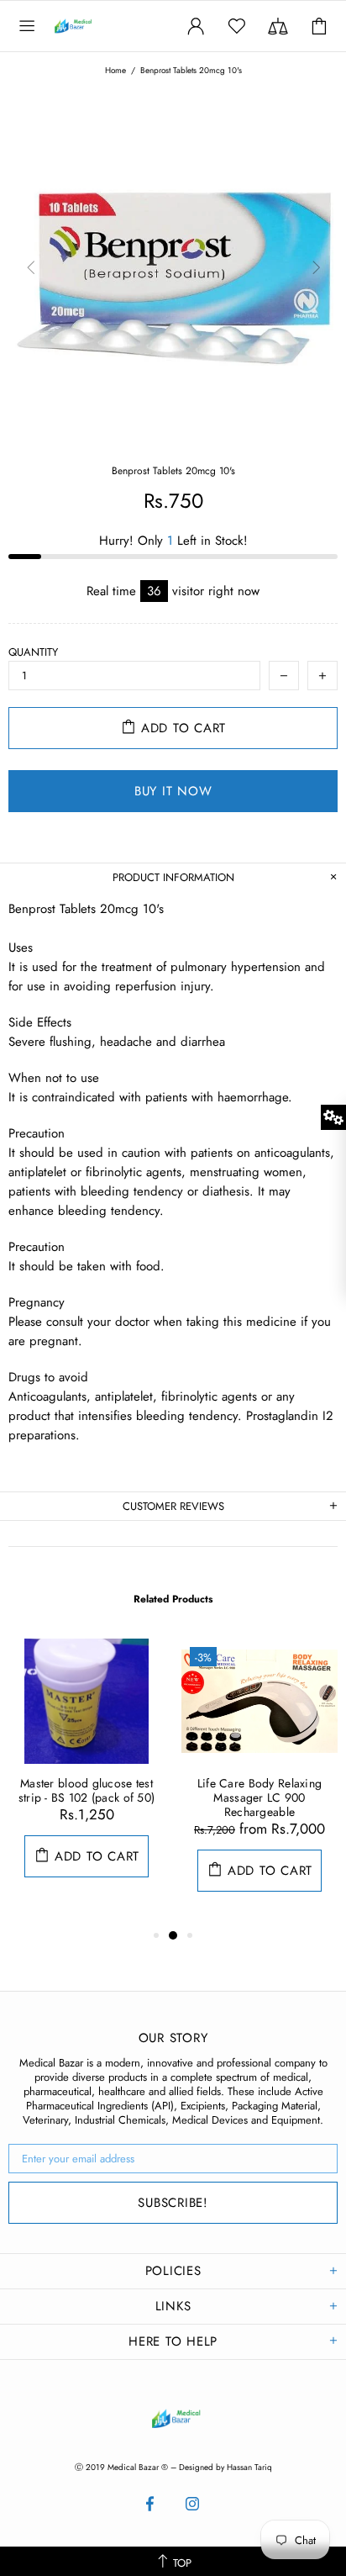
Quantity (33, 652)
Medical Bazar (91, 26)
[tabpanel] (86, 1775)
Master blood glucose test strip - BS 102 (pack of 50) (87, 1791)
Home (115, 71)
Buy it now (173, 791)
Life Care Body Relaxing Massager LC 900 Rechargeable (259, 1798)
